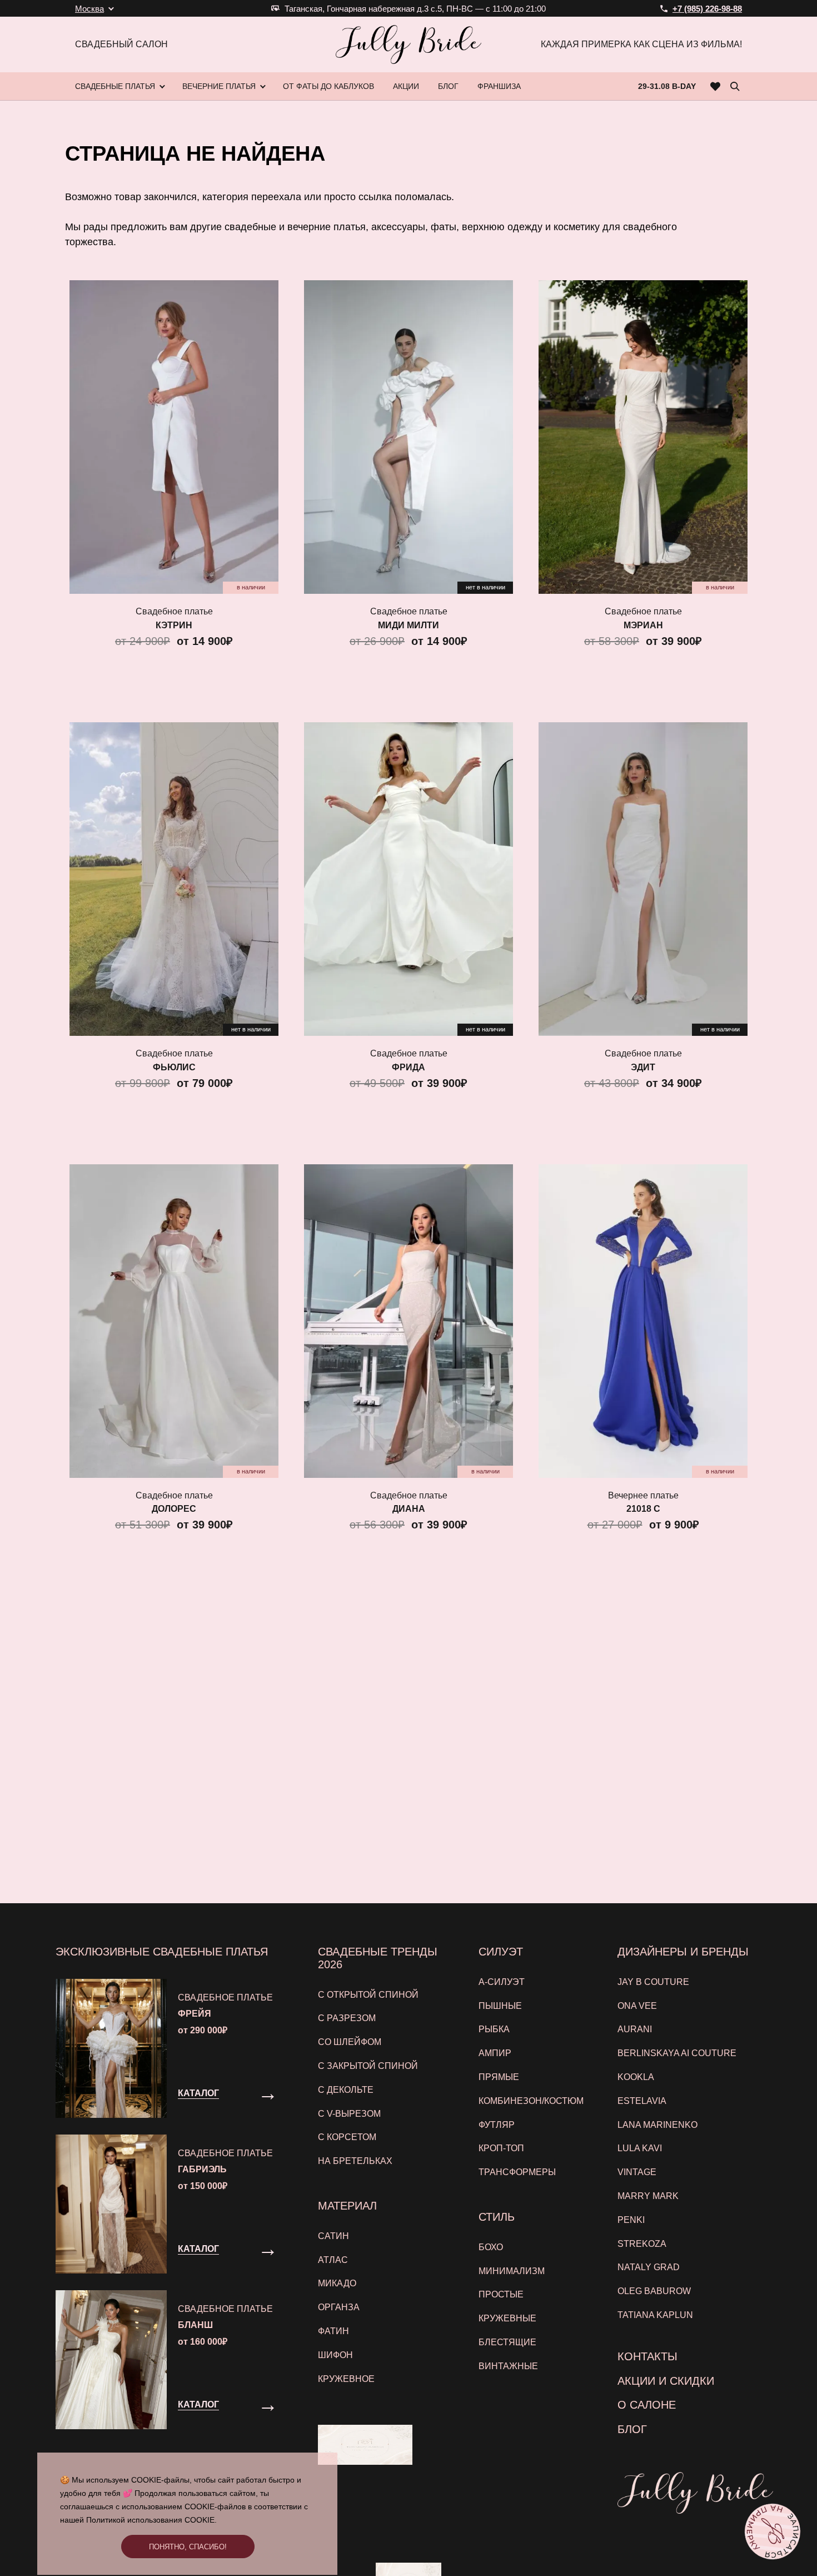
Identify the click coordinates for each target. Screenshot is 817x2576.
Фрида (409, 1067)
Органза (339, 2307)
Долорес (174, 1509)
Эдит (643, 1067)
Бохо (491, 2247)
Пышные (500, 2006)
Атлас (333, 2260)
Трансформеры (517, 2172)
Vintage (637, 2172)
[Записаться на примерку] (773, 2532)
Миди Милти (409, 625)
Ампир (495, 2053)
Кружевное (346, 2379)
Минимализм (512, 2271)
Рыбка (494, 2029)
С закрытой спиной (368, 2066)
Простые (501, 2294)
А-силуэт (502, 1982)
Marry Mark (648, 2196)
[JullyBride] (409, 44)
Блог (632, 2429)
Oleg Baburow (654, 2291)
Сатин (333, 2236)
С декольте (346, 2090)
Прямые (499, 2077)
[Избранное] (716, 86)
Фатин (333, 2331)
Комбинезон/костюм (531, 2101)
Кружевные (507, 2318)
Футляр (497, 2125)
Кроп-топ (501, 2148)
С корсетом (347, 2137)
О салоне (647, 2405)
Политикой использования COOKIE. (151, 2520)
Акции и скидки (666, 2381)
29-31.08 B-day (667, 86)
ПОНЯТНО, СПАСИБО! (188, 2547)
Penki (631, 2220)
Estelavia (642, 2101)
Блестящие (507, 2342)
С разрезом (347, 2018)
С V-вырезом (349, 2114)
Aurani (635, 2029)
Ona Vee (637, 2006)
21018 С (643, 1509)
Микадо (337, 2283)
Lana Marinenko (657, 2125)
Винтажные (508, 2366)
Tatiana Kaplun (655, 2315)
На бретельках (355, 2161)
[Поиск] (735, 86)
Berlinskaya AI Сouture (677, 2053)
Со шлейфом (350, 2042)
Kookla (636, 2077)
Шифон (335, 2355)
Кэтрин (174, 625)
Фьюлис (174, 1067)
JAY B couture (653, 1982)
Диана (409, 1509)
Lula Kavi (640, 2148)
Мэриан (643, 625)
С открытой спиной (368, 1995)
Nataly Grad (649, 2267)
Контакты (647, 2356)
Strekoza (642, 2244)
